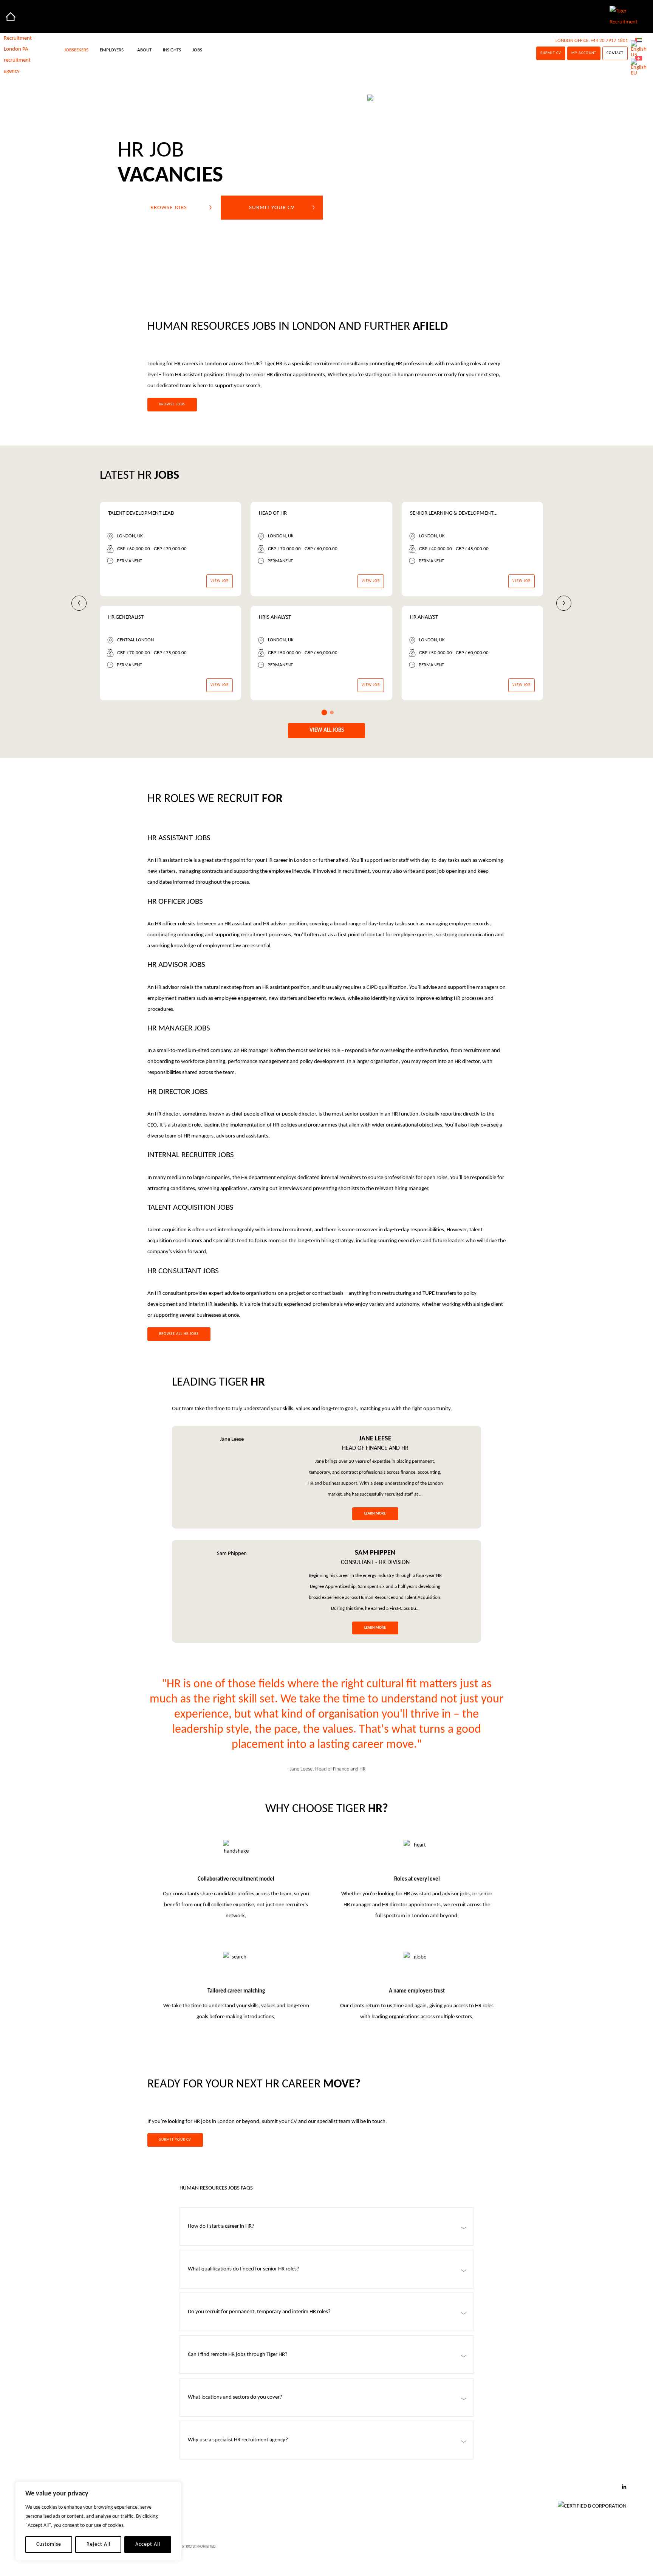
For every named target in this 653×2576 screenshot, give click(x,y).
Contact (615, 53)
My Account (584, 53)
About (144, 50)
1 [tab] (324, 713)
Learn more (375, 1514)
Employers (112, 50)
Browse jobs (169, 207)
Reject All (98, 2544)
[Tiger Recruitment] (11, 17)
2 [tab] (332, 712)
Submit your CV (272, 207)
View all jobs (327, 730)
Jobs (197, 50)
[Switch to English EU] (639, 68)
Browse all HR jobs (179, 1334)
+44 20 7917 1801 (609, 41)
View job (220, 581)
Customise (49, 2544)
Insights (172, 50)
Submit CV (551, 53)
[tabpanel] (336, 606)
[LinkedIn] (624, 2488)
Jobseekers (76, 50)
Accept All (148, 2544)
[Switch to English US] (639, 49)
